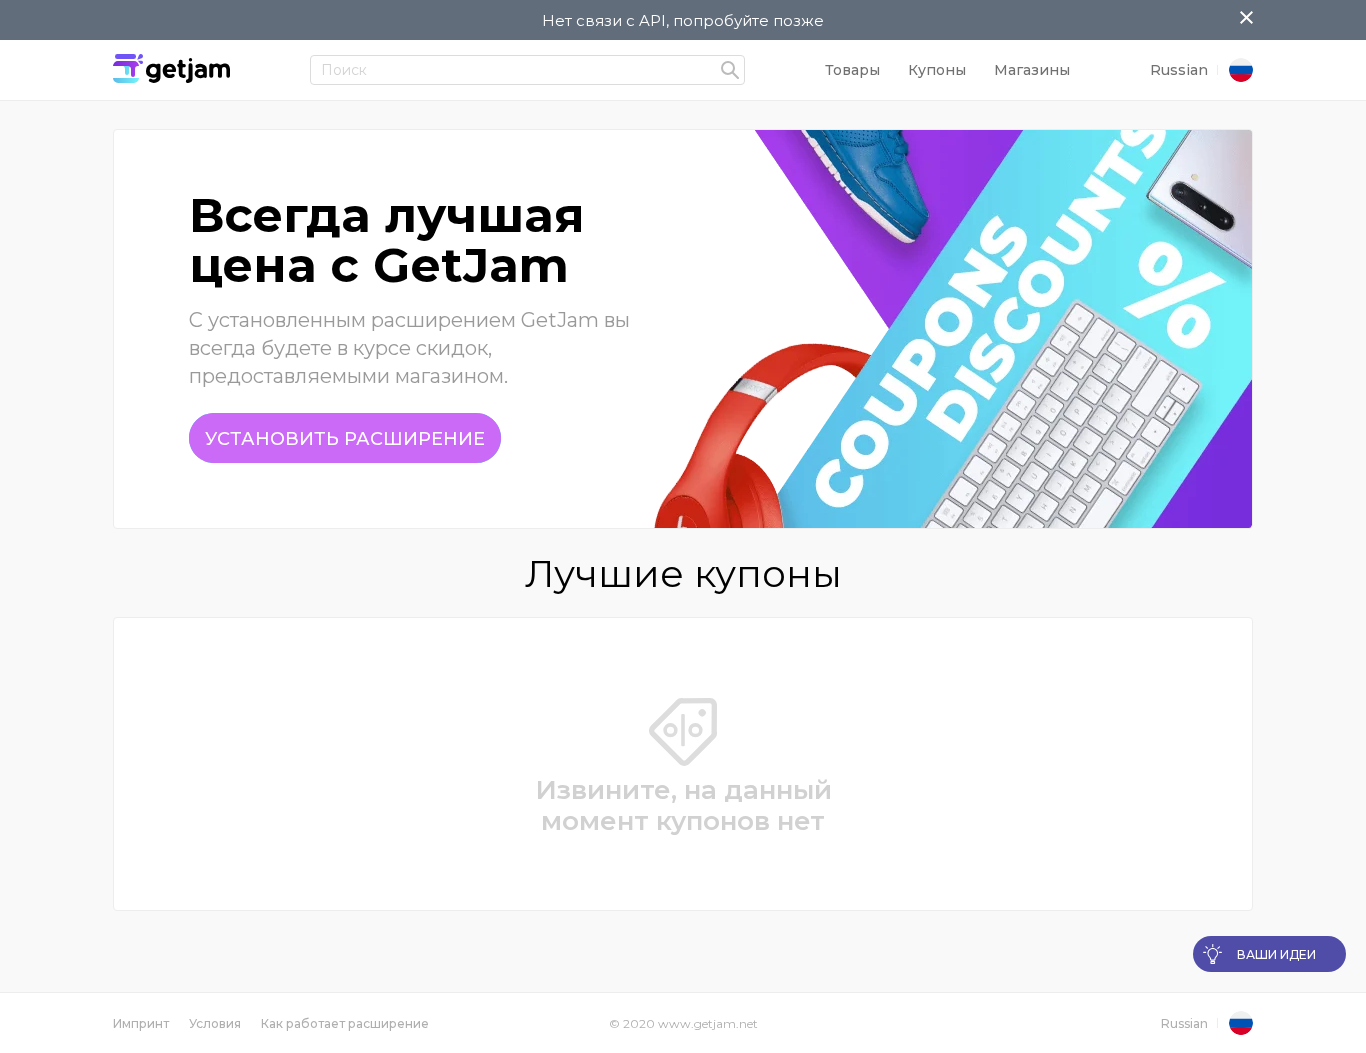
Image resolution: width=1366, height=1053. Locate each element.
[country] (1241, 71)
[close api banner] (1246, 19)
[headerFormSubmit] (730, 71)
